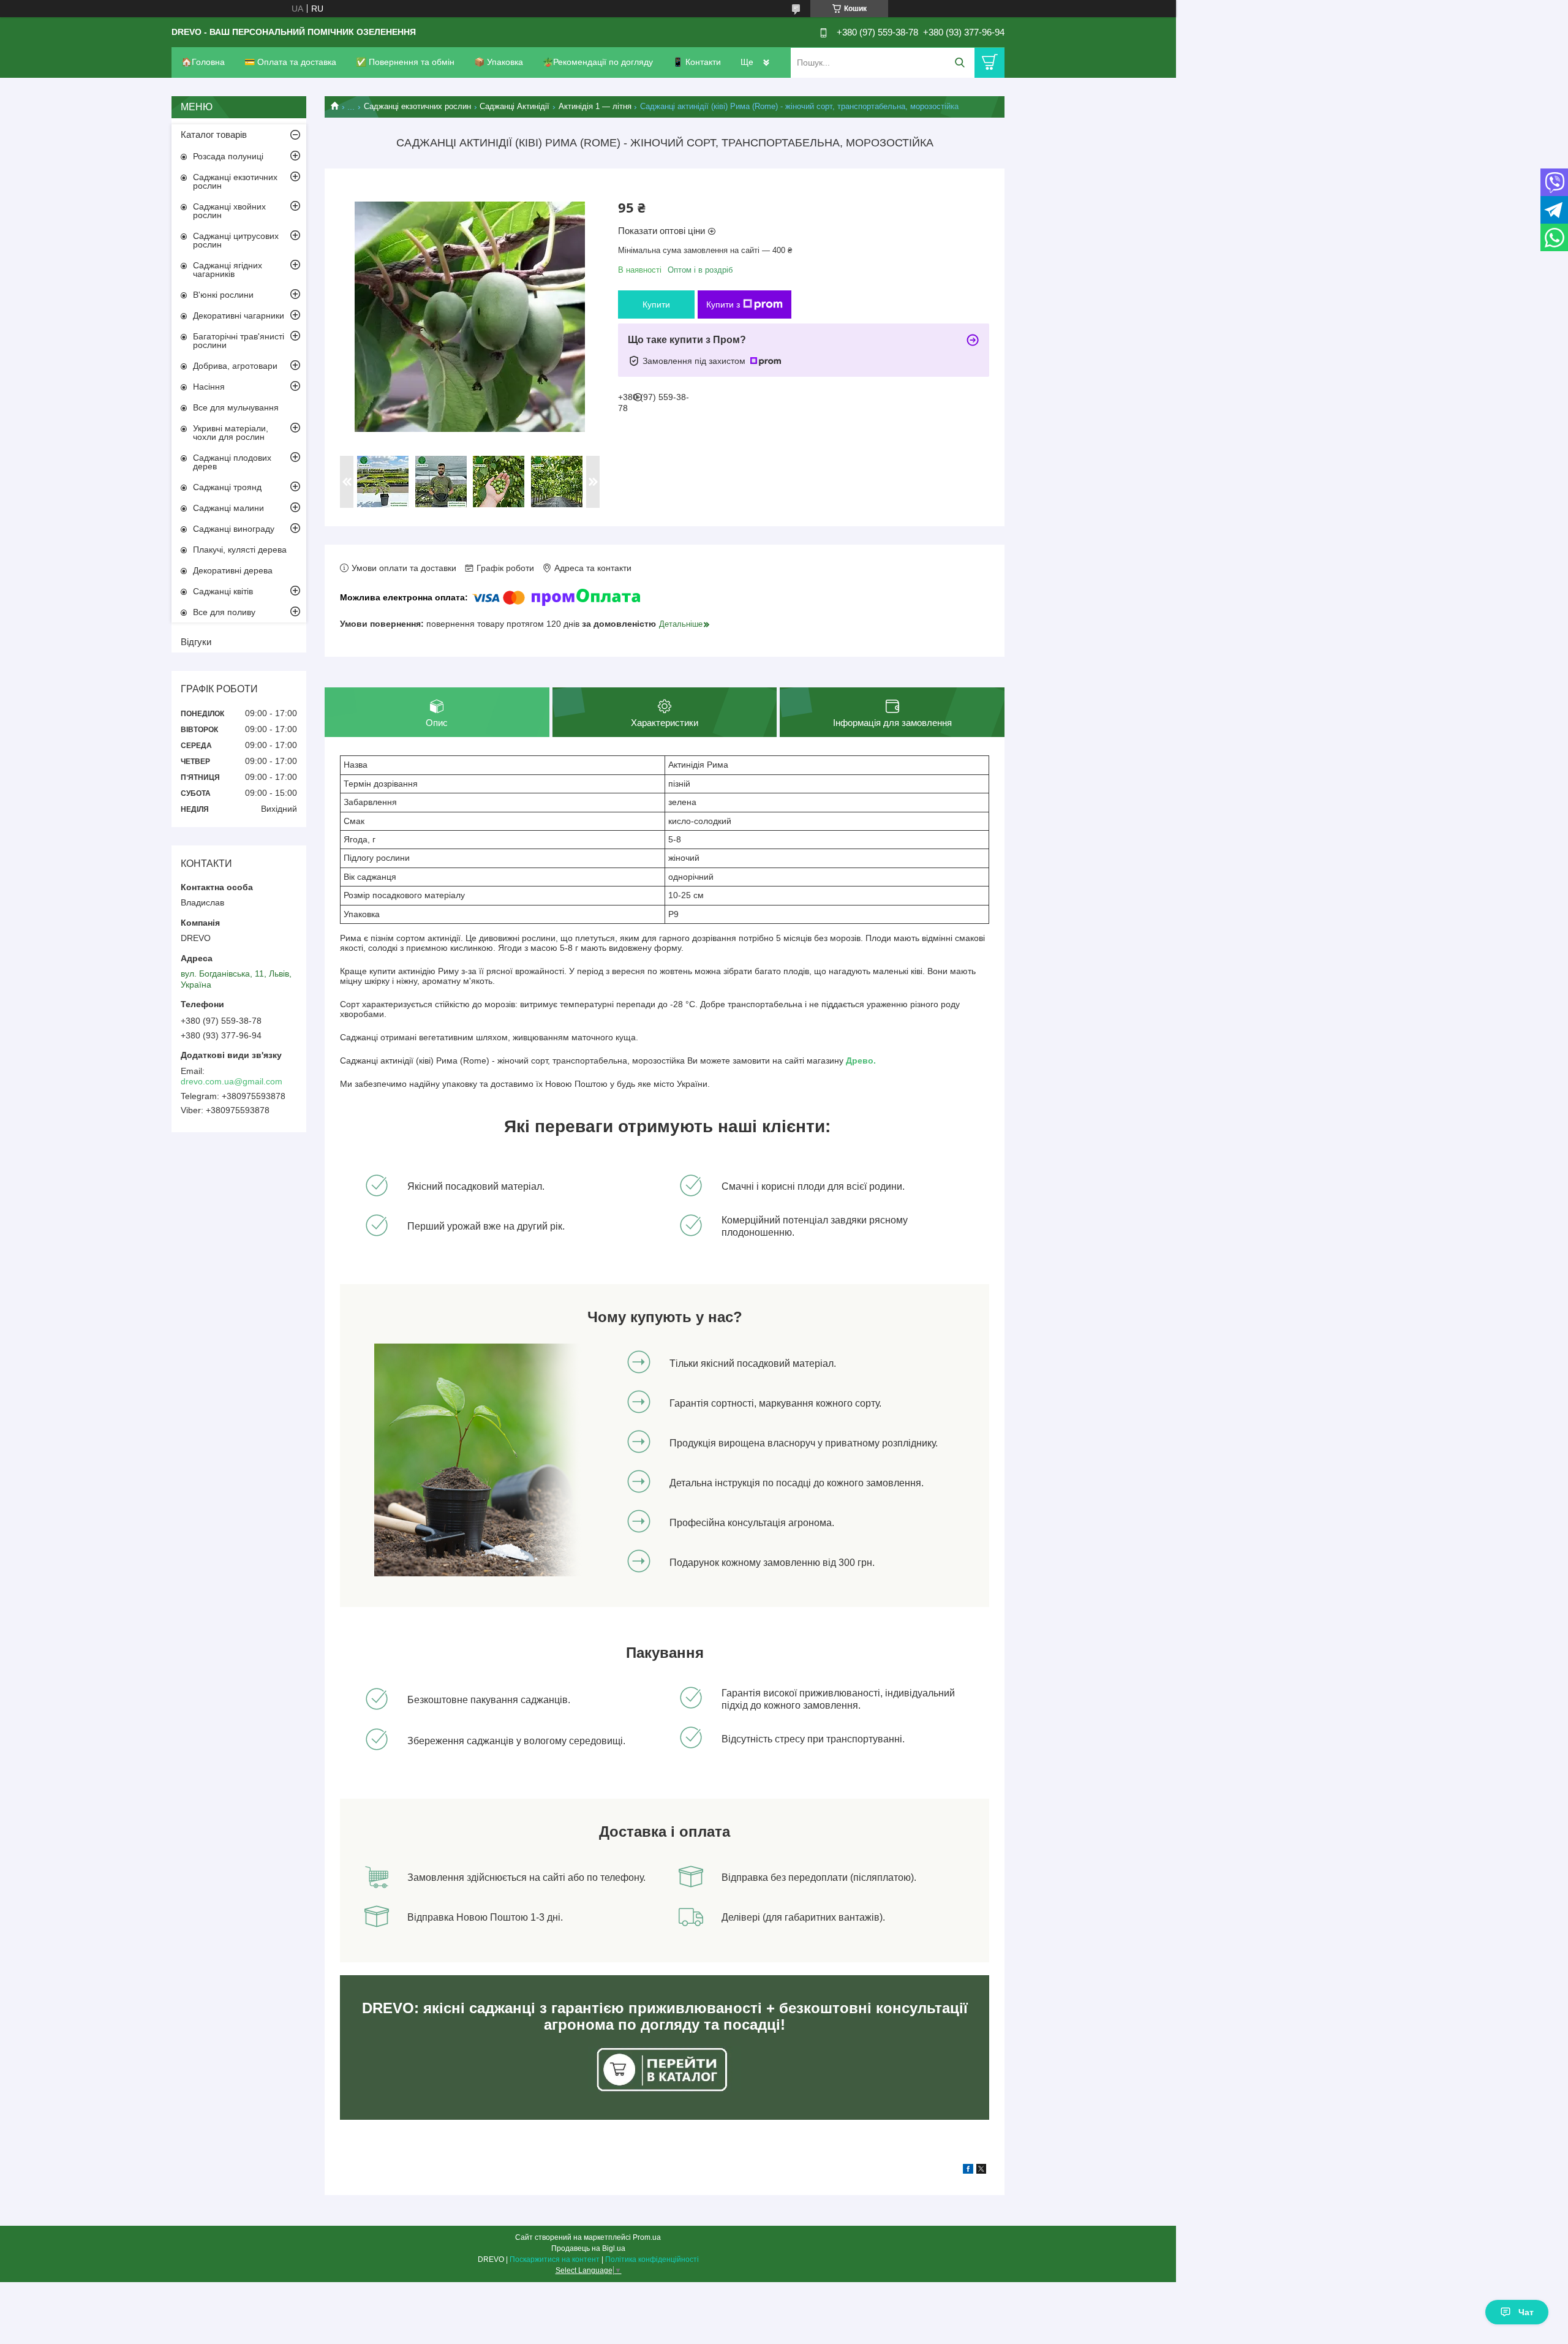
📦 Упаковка (499, 62)
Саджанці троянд (227, 487)
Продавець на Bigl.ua (588, 2248)
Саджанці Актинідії (514, 106)
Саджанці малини (228, 508)
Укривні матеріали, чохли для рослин (231, 433)
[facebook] (968, 2171)
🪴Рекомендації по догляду (598, 62)
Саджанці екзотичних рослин (417, 106)
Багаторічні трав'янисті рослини (239, 341)
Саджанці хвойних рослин (229, 211)
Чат (1526, 2312)
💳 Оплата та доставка (290, 62)
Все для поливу (224, 612)
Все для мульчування (236, 407)
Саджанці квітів (223, 591)
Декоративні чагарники (239, 316)
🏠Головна (203, 62)
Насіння (209, 387)
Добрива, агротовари (235, 366)
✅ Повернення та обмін (405, 62)
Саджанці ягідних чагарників (228, 270)
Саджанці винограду (234, 529)
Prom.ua (647, 2237)
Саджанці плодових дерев (232, 462)
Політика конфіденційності (652, 2259)
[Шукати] (959, 63)
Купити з (723, 304)
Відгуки (196, 642)
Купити (656, 304)
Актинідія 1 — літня (595, 106)
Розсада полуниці (228, 156)
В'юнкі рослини (223, 295)
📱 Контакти (697, 62)
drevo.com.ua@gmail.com (232, 1081)
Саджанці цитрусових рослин (236, 240)
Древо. (861, 1060)
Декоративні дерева (233, 570)
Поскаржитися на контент (555, 2259)
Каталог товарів (214, 134)
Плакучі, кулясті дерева (240, 550)
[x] (981, 2171)
